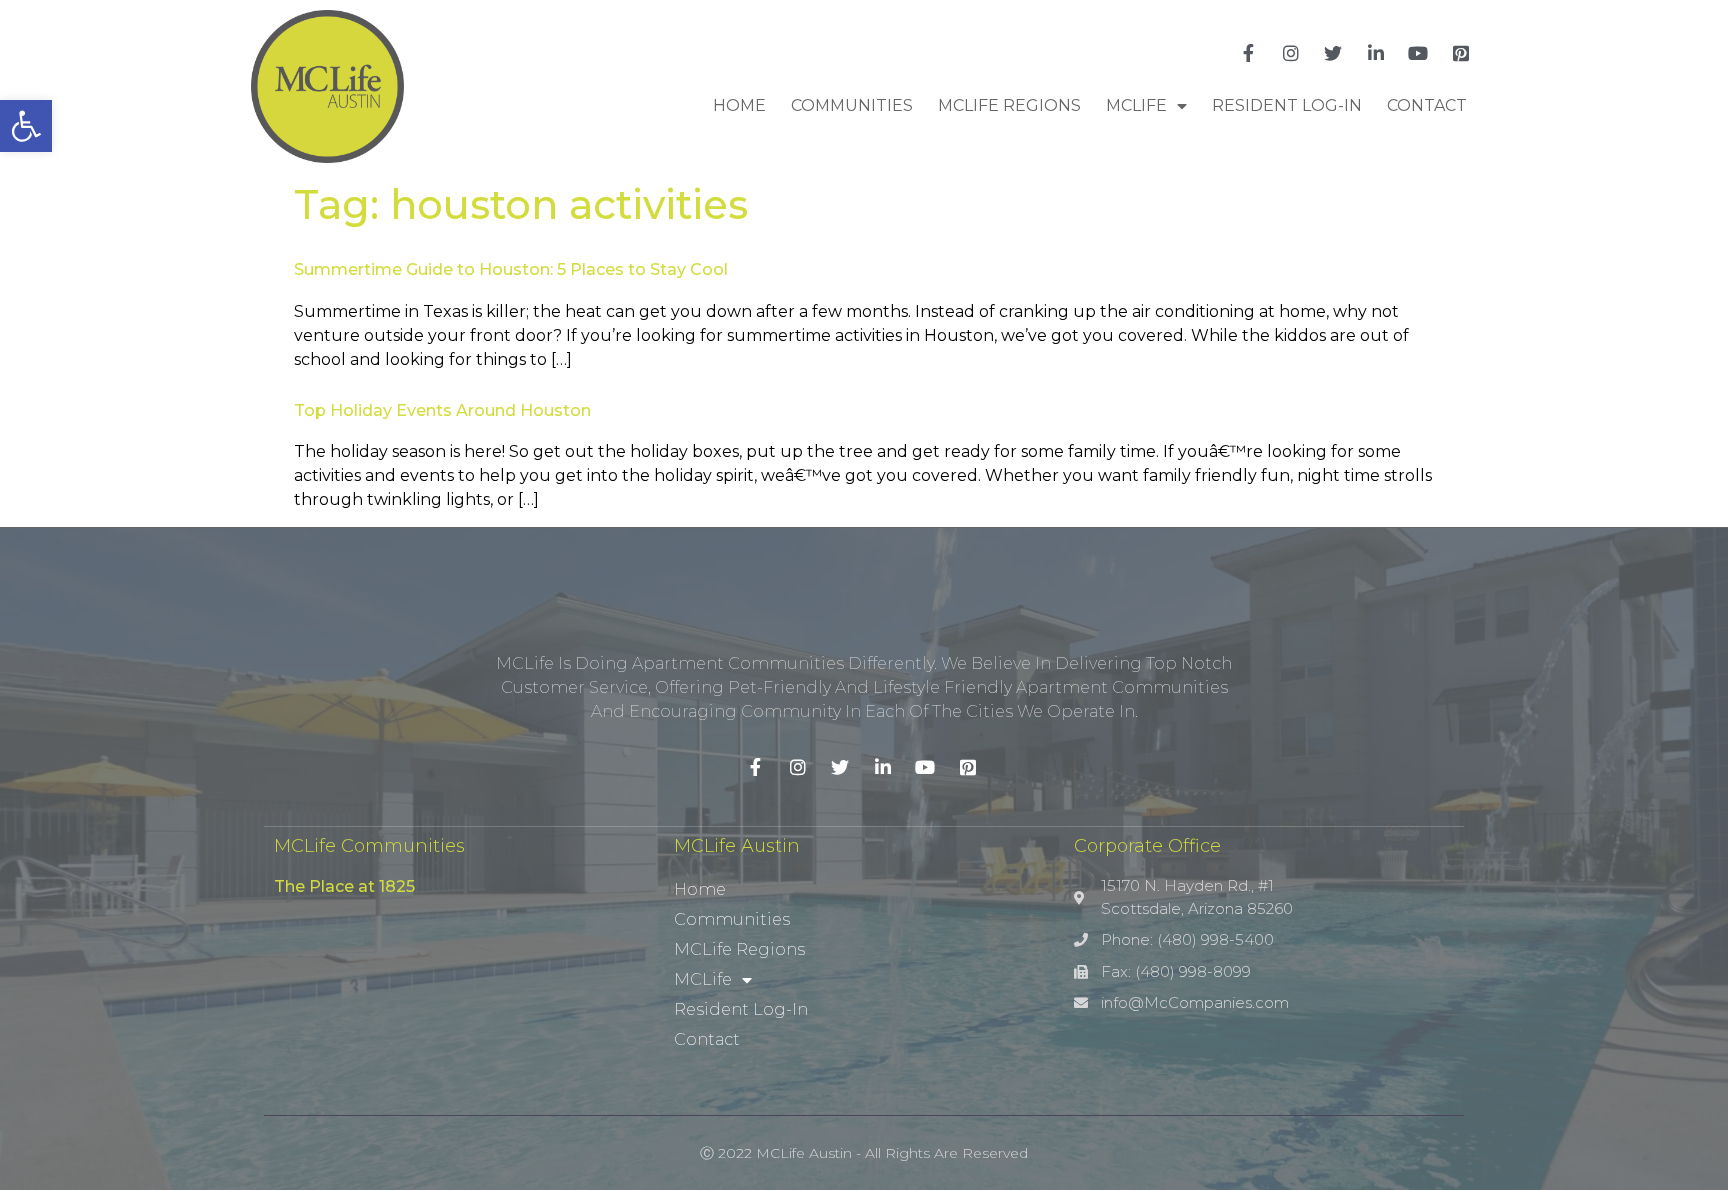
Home (739, 105)
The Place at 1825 (344, 886)
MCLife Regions (1009, 105)
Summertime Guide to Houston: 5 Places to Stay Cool (511, 269)
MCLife (1136, 105)
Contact (1427, 105)
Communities (852, 105)
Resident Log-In (1287, 105)
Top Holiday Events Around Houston (442, 410)
